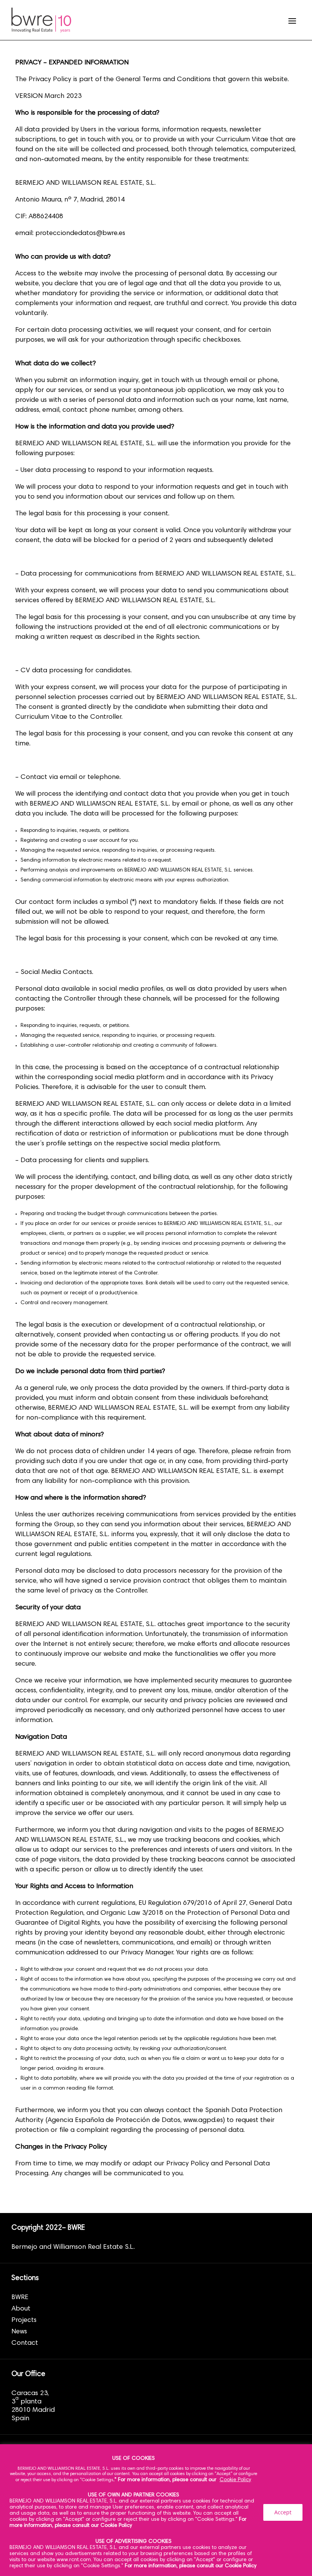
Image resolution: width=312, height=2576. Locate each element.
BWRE (20, 2298)
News (19, 2332)
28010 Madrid (33, 2410)
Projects (24, 2320)
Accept (283, 2512)
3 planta (26, 2402)
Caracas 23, (30, 2394)
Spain (20, 2419)
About (21, 2309)
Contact (25, 2343)
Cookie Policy (235, 2480)
